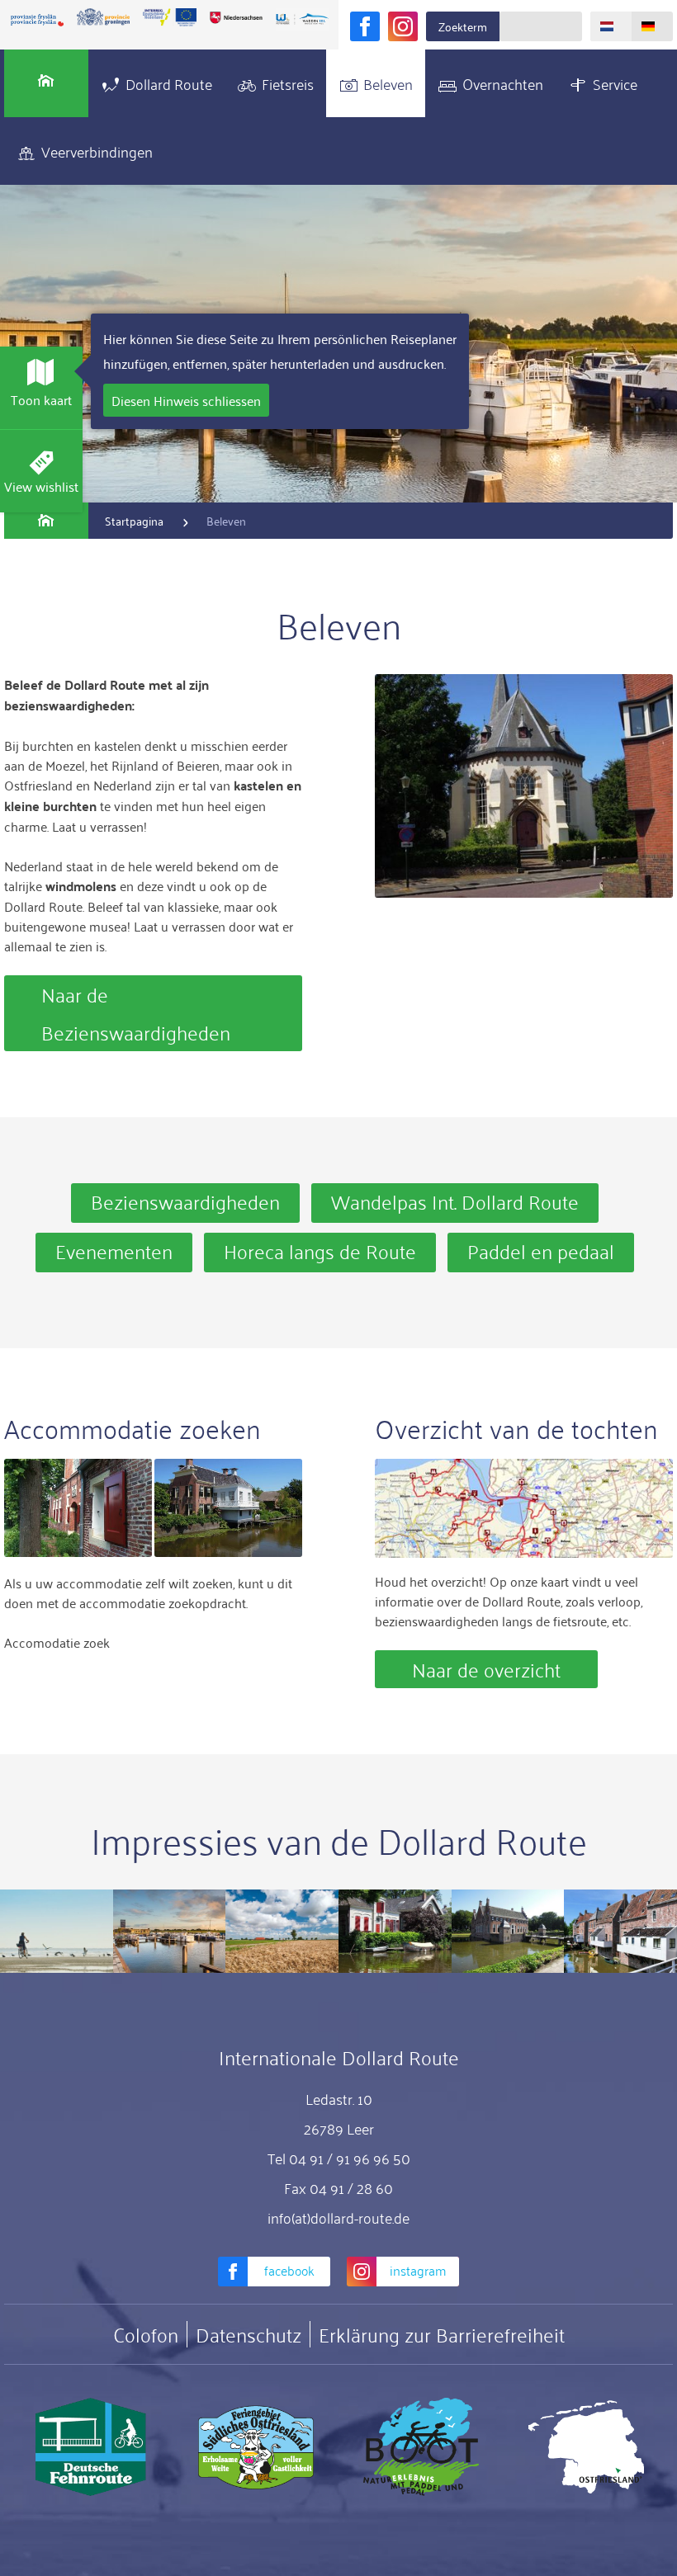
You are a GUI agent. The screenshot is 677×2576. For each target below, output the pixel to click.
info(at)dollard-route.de (338, 2217)
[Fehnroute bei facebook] (365, 26)
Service (615, 83)
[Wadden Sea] (302, 20)
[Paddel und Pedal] (421, 2447)
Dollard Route (169, 83)
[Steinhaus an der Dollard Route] (78, 1508)
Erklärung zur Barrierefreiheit (442, 2334)
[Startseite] (46, 521)
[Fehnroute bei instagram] (403, 26)
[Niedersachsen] (236, 17)
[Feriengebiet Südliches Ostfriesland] (256, 2447)
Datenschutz (249, 2334)
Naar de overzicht (486, 1669)
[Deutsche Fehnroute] (91, 2447)
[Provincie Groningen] (103, 17)
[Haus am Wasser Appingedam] (228, 1508)
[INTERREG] (169, 17)
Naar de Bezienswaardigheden (136, 1013)
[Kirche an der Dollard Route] (524, 786)
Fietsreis (288, 83)
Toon (41, 399)
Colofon (146, 2334)
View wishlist (41, 486)
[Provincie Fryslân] (37, 20)
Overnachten (503, 83)
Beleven (388, 83)
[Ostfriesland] (586, 2447)
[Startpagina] (46, 83)
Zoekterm (463, 26)
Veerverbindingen (97, 151)
